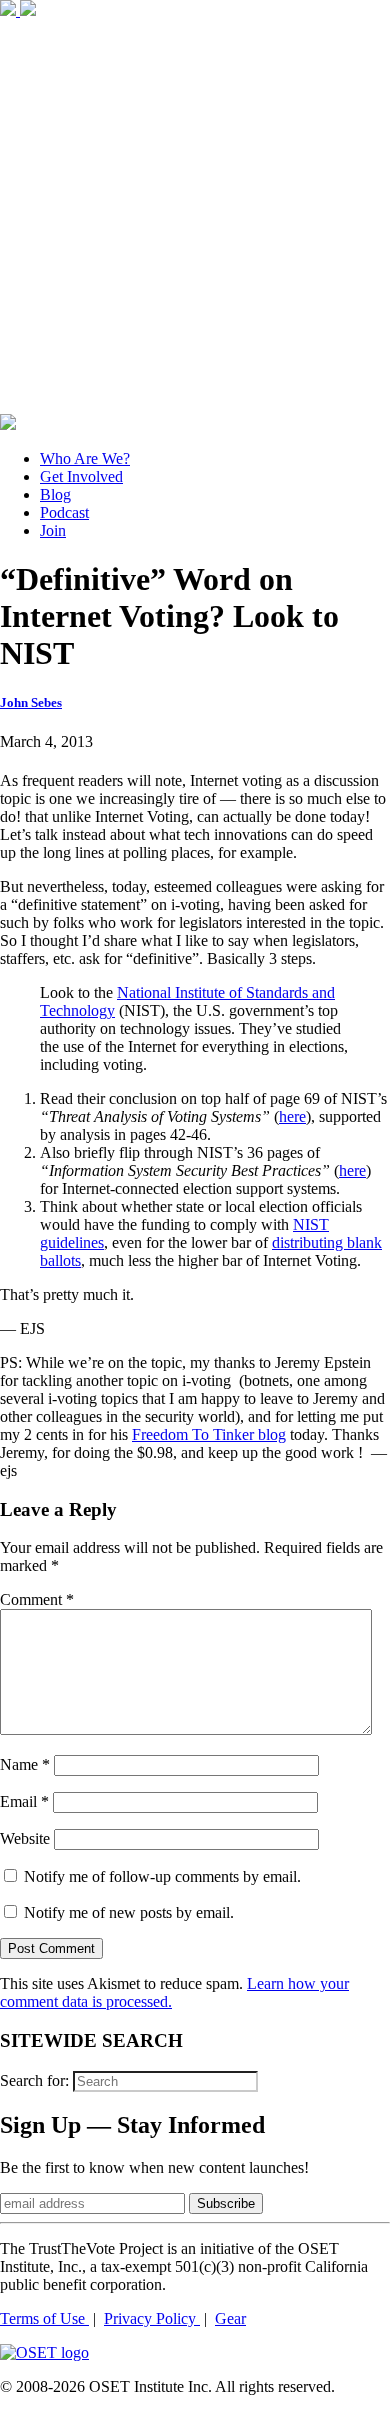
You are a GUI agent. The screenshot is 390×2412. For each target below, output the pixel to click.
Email (24, 1801)
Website (25, 1838)
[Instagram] (195, 404)
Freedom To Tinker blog (209, 1434)
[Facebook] (10, 10)
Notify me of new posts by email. (129, 1912)
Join (53, 530)
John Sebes (31, 702)
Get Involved (81, 476)
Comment (37, 1599)
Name (25, 1764)
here (292, 1116)
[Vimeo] (8, 424)
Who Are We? (85, 458)
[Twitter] (28, 10)
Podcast (64, 512)
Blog (55, 494)
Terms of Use (44, 2318)
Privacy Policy (152, 2318)
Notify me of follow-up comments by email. (162, 1876)
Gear (230, 2318)
